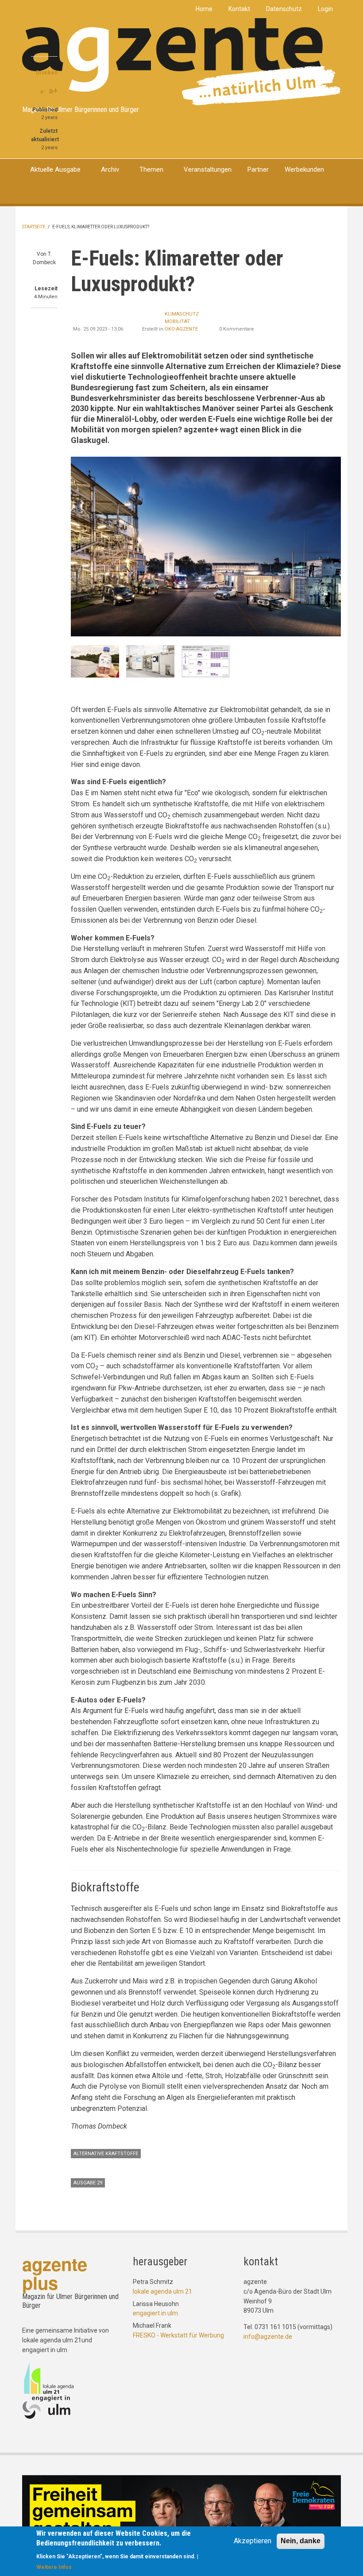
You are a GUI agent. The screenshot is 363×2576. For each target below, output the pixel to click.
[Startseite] (181, 61)
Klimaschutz (182, 314)
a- (43, 92)
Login (325, 9)
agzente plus (55, 2273)
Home (204, 9)
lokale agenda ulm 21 (162, 2291)
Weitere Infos (54, 2567)
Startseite (34, 227)
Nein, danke (301, 2541)
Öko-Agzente (181, 329)
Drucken (47, 73)
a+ (53, 90)
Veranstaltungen (208, 169)
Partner (258, 169)
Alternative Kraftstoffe (106, 2154)
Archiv (110, 169)
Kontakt (239, 9)
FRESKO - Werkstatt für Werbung (178, 2335)
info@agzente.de (268, 2337)
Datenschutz (284, 9)
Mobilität (177, 322)
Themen (151, 169)
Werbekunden (304, 169)
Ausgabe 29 (88, 2183)
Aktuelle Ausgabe (55, 169)
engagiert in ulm (155, 2313)
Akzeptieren (253, 2541)
